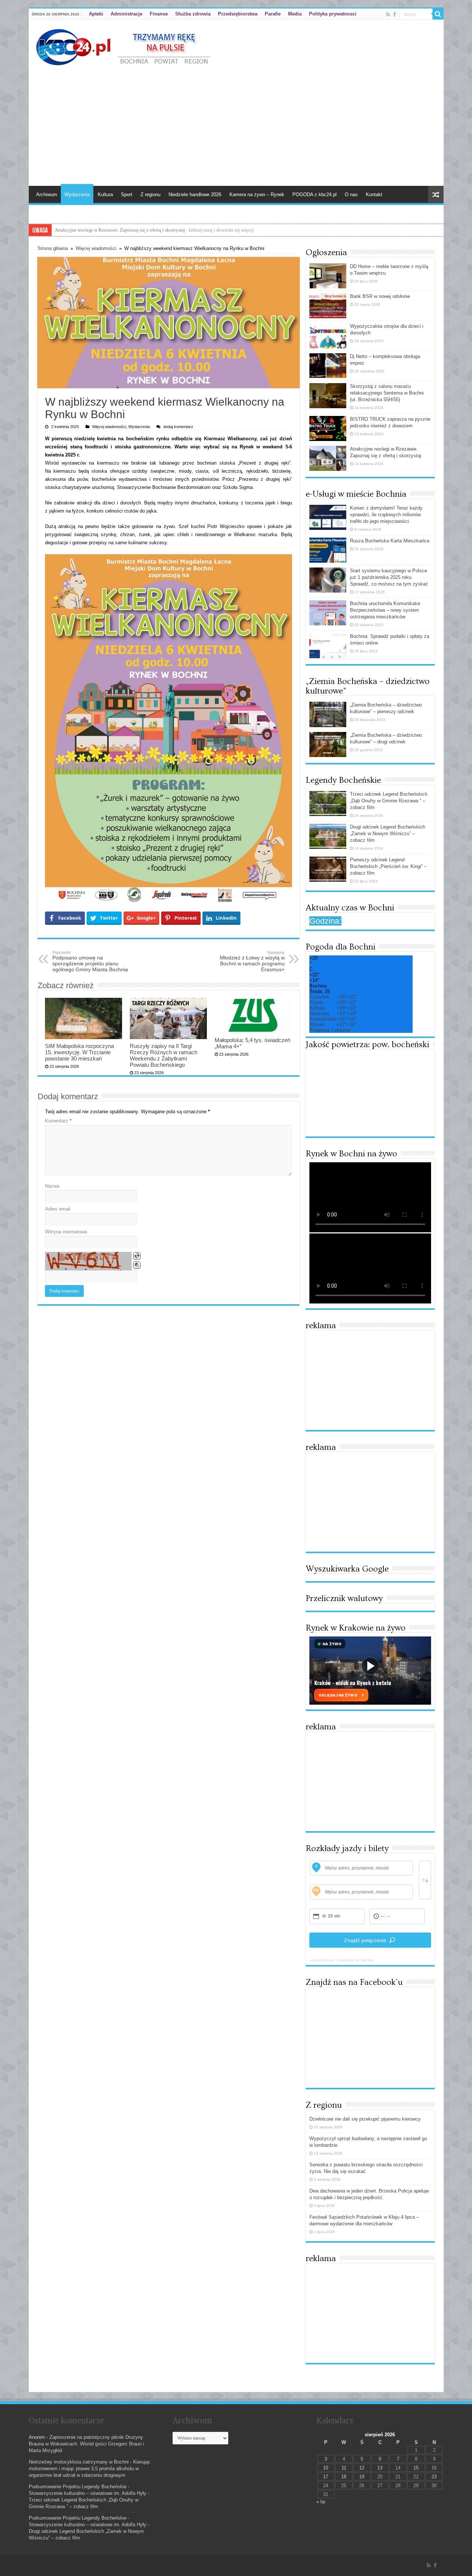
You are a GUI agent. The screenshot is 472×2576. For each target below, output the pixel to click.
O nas (351, 195)
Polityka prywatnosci (333, 14)
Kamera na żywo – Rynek (257, 195)
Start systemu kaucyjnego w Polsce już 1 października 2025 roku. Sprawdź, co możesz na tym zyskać (389, 577)
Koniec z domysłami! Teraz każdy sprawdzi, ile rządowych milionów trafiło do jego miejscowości (386, 515)
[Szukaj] (438, 14)
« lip (321, 2502)
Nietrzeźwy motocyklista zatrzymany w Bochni (79, 2462)
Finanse (159, 14)
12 (362, 2468)
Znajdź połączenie (365, 1940)
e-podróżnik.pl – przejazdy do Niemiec (342, 1960)
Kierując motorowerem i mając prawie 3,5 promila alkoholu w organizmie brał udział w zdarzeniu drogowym (90, 2469)
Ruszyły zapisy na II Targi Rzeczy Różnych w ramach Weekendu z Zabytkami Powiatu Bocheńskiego (164, 1055)
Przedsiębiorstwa (238, 14)
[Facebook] (395, 14)
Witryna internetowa (66, 1232)
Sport (127, 195)
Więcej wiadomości (96, 248)
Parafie (273, 14)
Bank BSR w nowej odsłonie (380, 296)
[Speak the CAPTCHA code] (137, 1265)
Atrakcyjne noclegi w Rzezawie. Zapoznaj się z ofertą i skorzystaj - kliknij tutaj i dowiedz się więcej (154, 230)
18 (344, 2477)
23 (434, 2477)
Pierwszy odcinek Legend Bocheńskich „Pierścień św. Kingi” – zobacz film (388, 866)
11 (344, 2468)
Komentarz (58, 1121)
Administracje (126, 14)
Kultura (105, 195)
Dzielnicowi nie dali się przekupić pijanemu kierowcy (365, 2119)
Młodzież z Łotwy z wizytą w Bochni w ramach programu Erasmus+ (252, 961)
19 (362, 2477)
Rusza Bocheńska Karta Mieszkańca (390, 541)
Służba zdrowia (193, 14)
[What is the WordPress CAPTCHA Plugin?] (88, 1261)
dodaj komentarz (178, 427)
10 (326, 2468)
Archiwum (47, 195)
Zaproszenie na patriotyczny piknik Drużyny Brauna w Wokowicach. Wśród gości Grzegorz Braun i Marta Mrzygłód (86, 2444)
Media (295, 14)
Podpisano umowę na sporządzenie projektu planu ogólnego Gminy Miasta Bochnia (90, 961)
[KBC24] (124, 46)
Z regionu (150, 195)
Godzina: (325, 921)
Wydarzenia (77, 195)
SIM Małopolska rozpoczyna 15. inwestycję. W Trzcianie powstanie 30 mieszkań (79, 1052)
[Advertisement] (236, 123)
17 (326, 2477)
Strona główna (53, 248)
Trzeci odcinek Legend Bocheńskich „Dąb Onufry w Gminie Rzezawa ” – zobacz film (389, 801)
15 (416, 2468)
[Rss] (388, 14)
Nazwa (52, 1186)
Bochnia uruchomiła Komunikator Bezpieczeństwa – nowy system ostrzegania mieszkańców (385, 610)
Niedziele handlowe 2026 (195, 195)
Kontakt (374, 195)
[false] (425, 1880)
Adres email (58, 1209)
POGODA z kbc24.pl (315, 195)
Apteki (96, 14)
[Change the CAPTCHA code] (137, 1256)
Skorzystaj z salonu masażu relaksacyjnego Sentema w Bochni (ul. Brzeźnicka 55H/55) (387, 393)
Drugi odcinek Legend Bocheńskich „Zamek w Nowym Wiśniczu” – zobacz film (388, 834)
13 (380, 2468)
